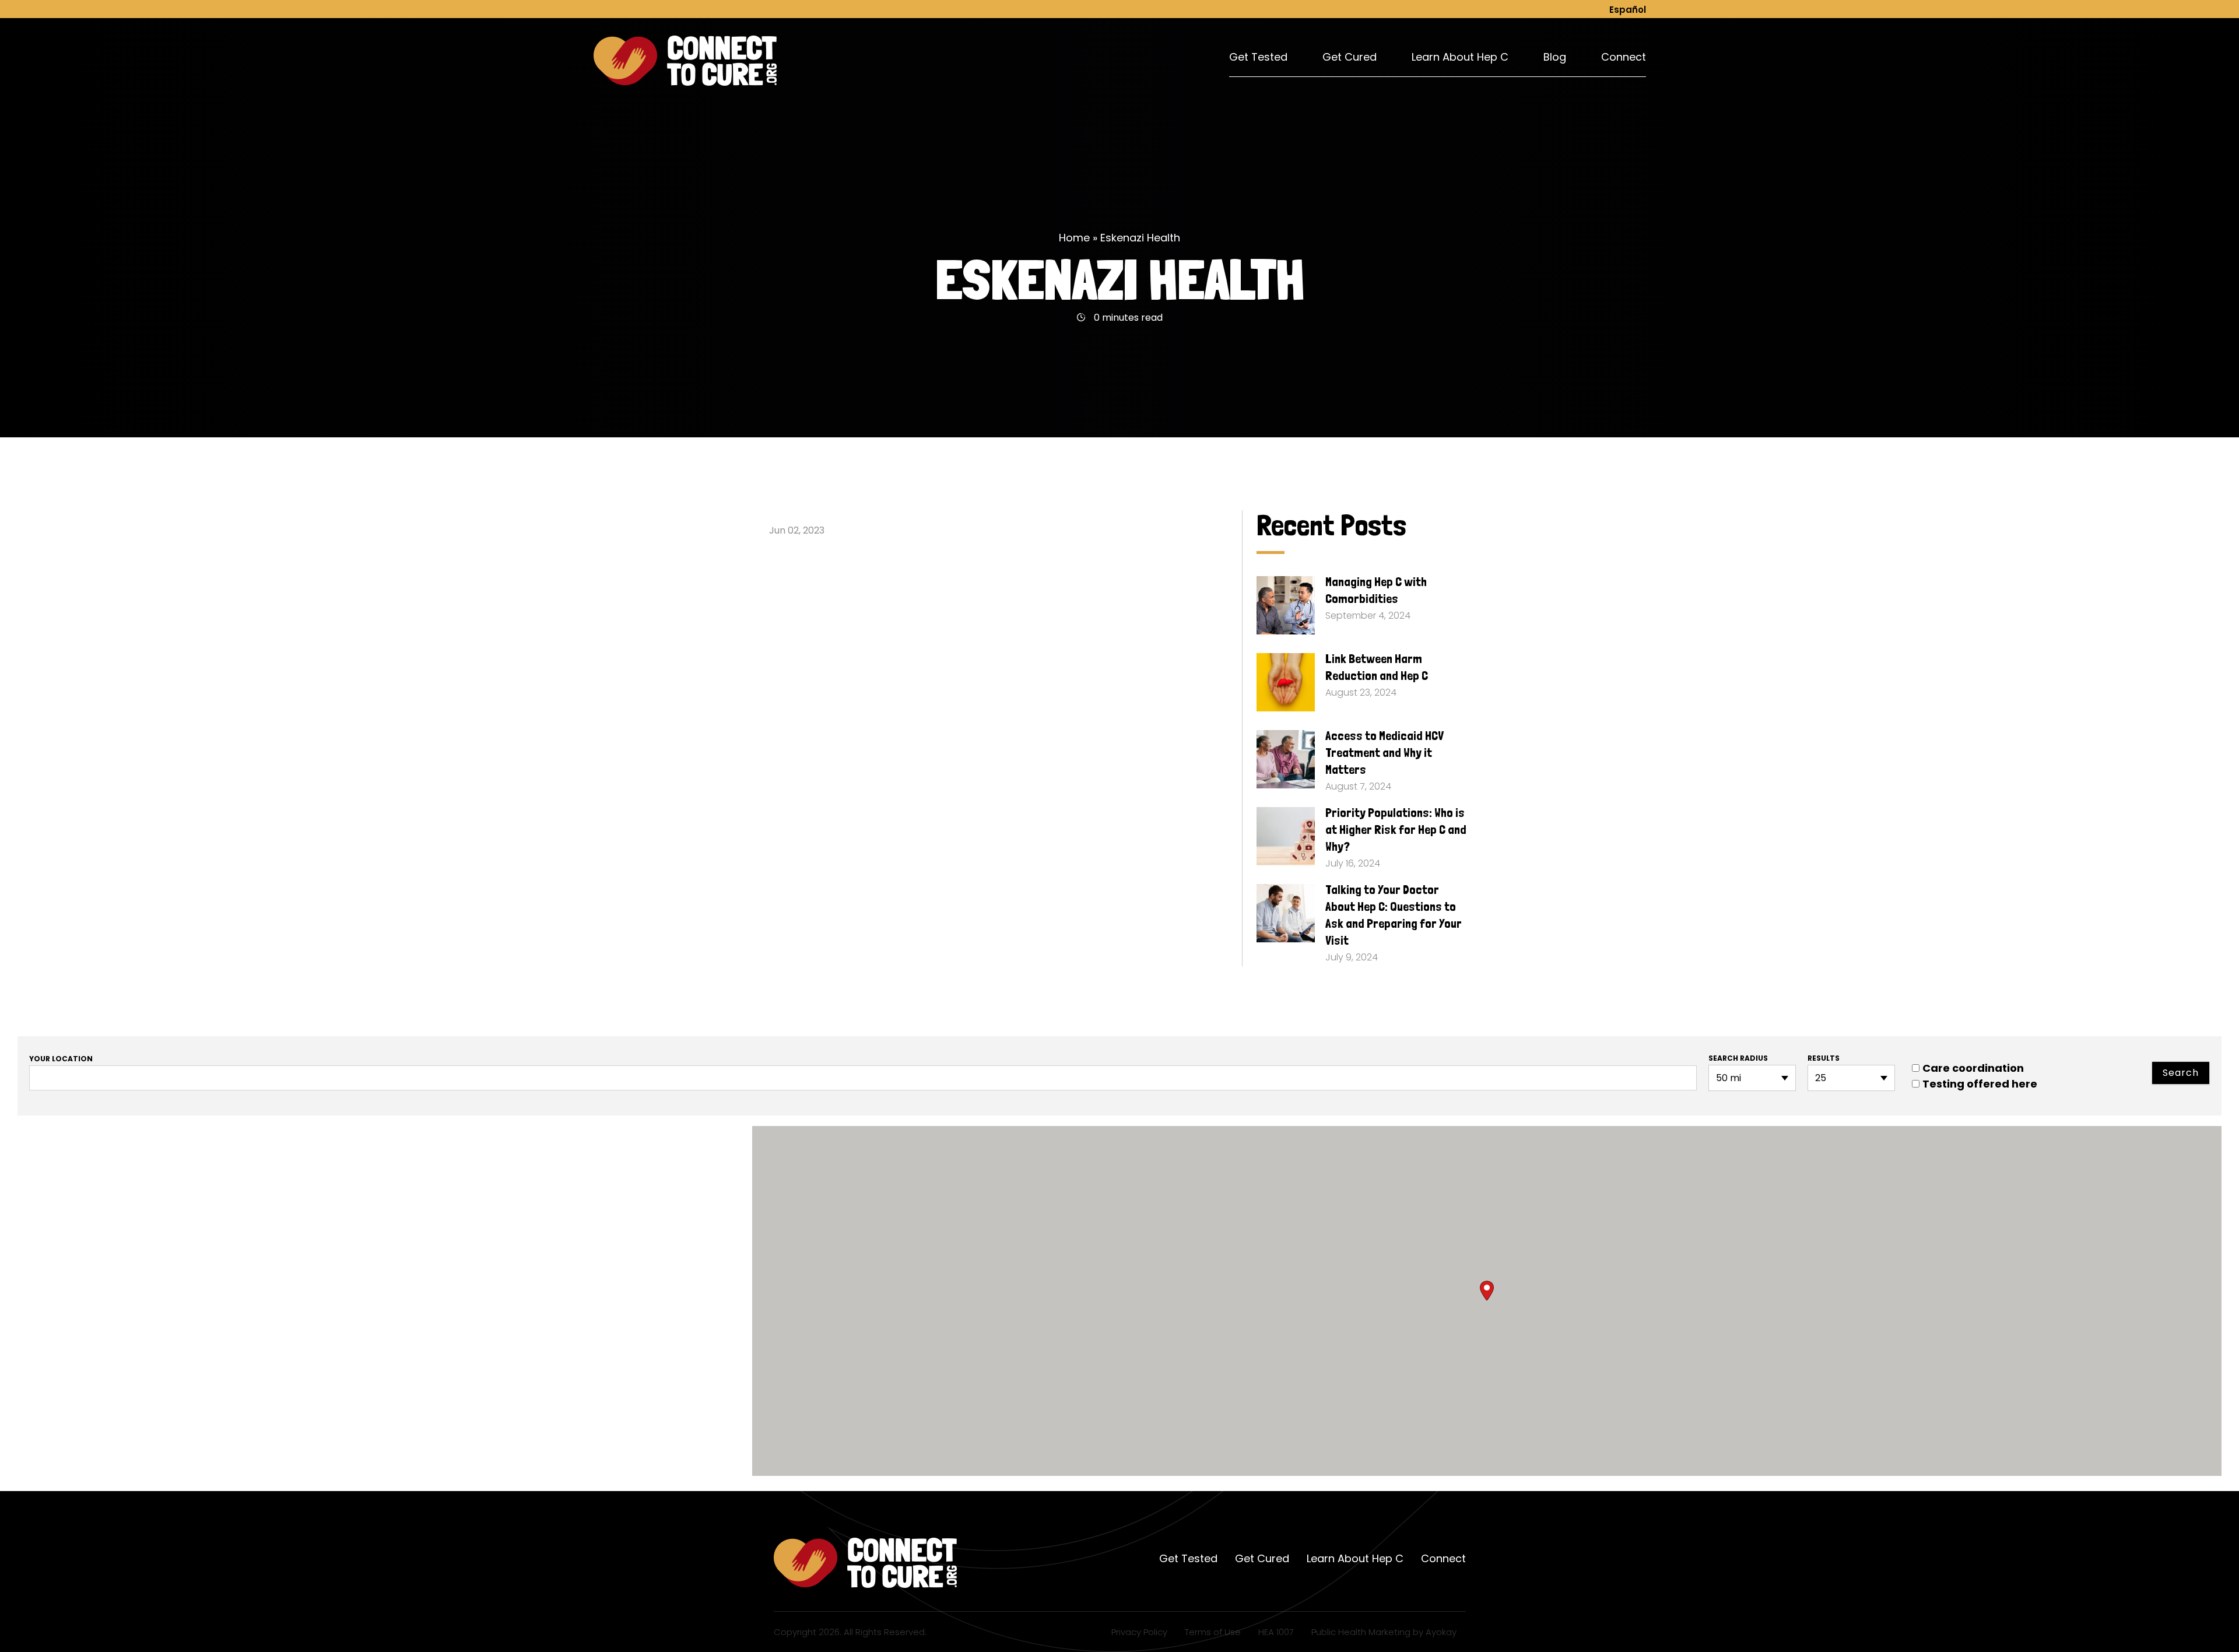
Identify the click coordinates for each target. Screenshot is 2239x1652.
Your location (61, 1059)
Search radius (1738, 1058)
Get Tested (1258, 57)
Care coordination (1973, 1068)
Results (1824, 1058)
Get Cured (1350, 57)
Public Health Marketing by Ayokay (1384, 1632)
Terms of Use (1213, 1632)
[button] (1487, 1291)
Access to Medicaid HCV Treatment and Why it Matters (1385, 752)
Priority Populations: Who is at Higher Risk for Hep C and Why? (1396, 829)
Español (1628, 10)
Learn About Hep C (1460, 57)
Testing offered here (1980, 1084)
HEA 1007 (1276, 1632)
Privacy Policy (1139, 1632)
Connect (1624, 57)
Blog (1555, 57)
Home (1074, 238)
